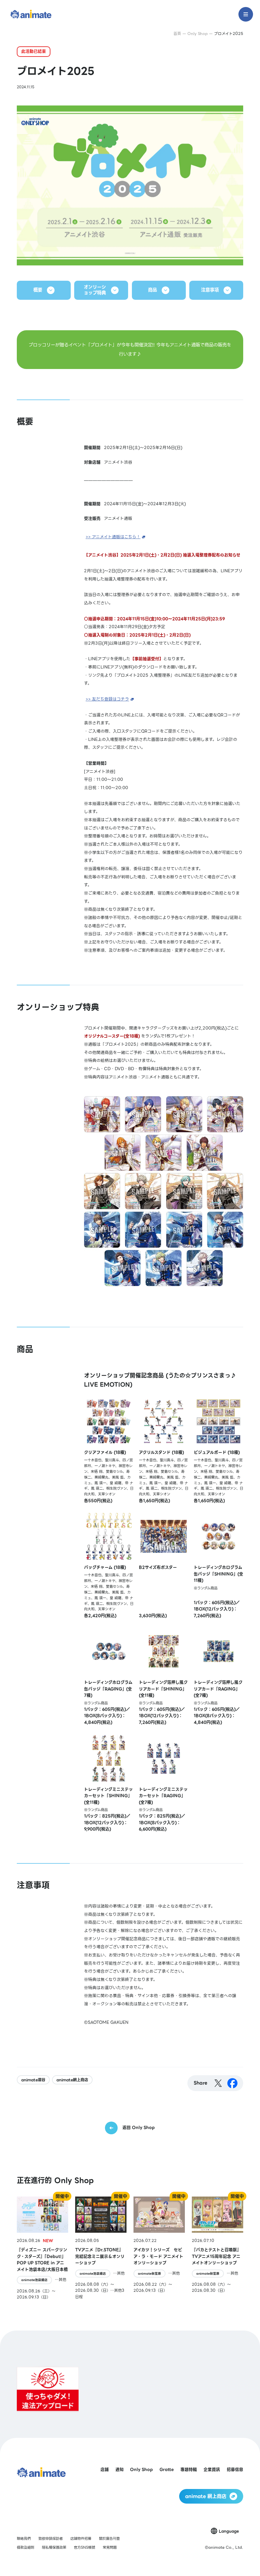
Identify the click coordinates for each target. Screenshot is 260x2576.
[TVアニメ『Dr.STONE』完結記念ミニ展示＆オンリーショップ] (101, 2248)
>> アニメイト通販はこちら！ (113, 537)
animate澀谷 (33, 2080)
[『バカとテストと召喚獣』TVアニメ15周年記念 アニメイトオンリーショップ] (218, 2248)
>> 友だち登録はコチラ (107, 699)
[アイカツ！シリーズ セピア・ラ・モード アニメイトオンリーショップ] (159, 2248)
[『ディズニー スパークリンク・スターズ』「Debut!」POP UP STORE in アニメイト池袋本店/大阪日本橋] (42, 2248)
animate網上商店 (72, 2080)
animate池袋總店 (34, 2280)
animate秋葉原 (149, 2274)
